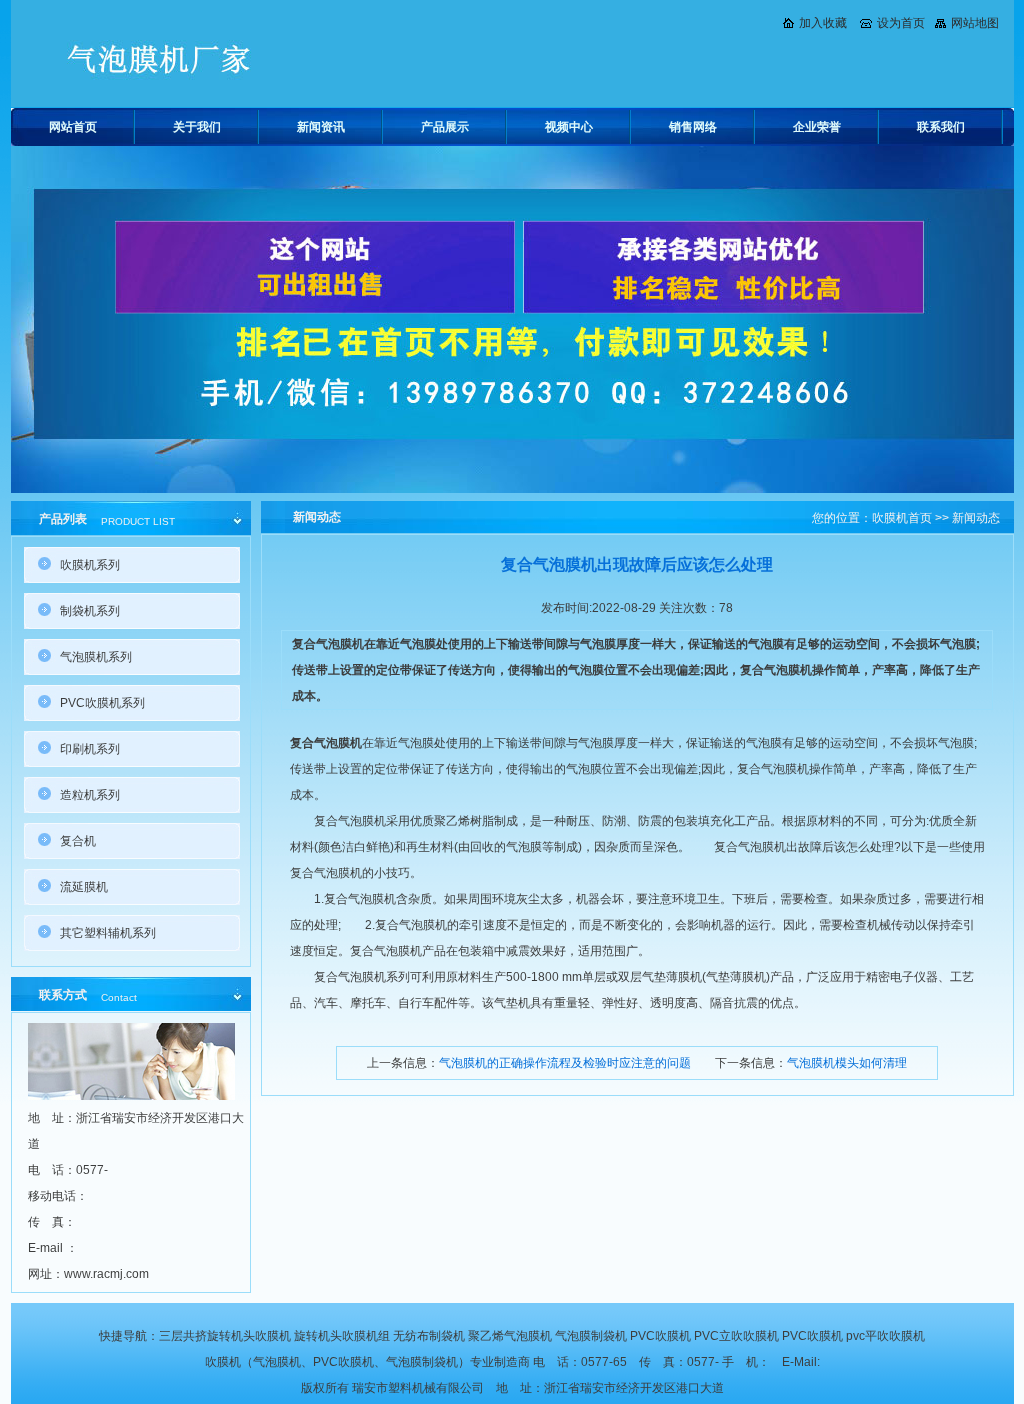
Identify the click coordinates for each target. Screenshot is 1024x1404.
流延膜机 (84, 887)
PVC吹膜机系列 (102, 703)
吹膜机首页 (902, 518)
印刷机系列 (90, 749)
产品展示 (445, 127)
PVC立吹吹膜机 (736, 1336)
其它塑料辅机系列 (108, 933)
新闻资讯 (321, 127)
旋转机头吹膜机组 (342, 1336)
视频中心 (569, 127)
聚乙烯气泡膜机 (510, 1336)
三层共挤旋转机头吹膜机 (225, 1336)
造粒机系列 (90, 795)
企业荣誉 (817, 127)
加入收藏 (823, 23)
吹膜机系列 (90, 565)
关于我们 (197, 127)
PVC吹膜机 (660, 1336)
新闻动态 (976, 518)
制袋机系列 (90, 611)
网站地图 (975, 23)
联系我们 (941, 127)
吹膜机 (223, 1362)
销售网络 (693, 127)
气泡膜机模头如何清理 (847, 1063)
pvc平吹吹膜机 (885, 1336)
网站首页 (73, 127)
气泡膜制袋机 (591, 1336)
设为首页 (901, 23)
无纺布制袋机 (429, 1336)
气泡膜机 (277, 1362)
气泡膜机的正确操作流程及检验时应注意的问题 (565, 1063)
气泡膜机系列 (96, 657)
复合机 (78, 841)
